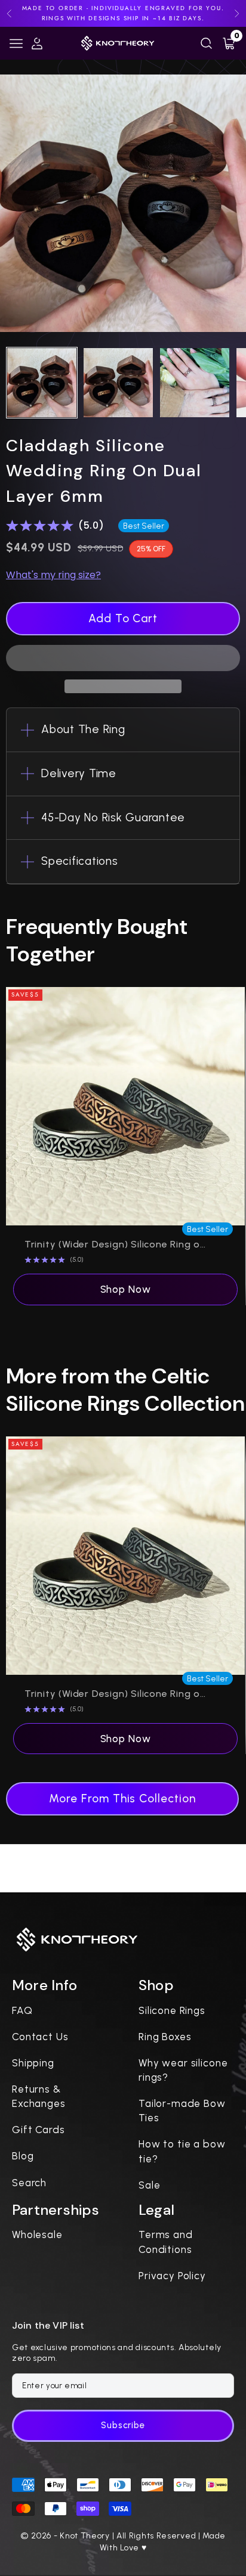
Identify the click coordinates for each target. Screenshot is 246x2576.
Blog (23, 2156)
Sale (149, 2185)
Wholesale (37, 2234)
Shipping (33, 2063)
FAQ (22, 2010)
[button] (123, 658)
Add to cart (123, 618)
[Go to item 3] (195, 383)
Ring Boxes (165, 2037)
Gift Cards (39, 2130)
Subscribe (123, 2425)
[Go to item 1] (42, 383)
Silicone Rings (172, 2010)
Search (29, 2183)
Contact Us (40, 2037)
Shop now (126, 1289)
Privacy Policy (172, 2276)
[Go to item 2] (118, 383)
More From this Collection (122, 1798)
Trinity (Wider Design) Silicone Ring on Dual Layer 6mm (116, 1244)
